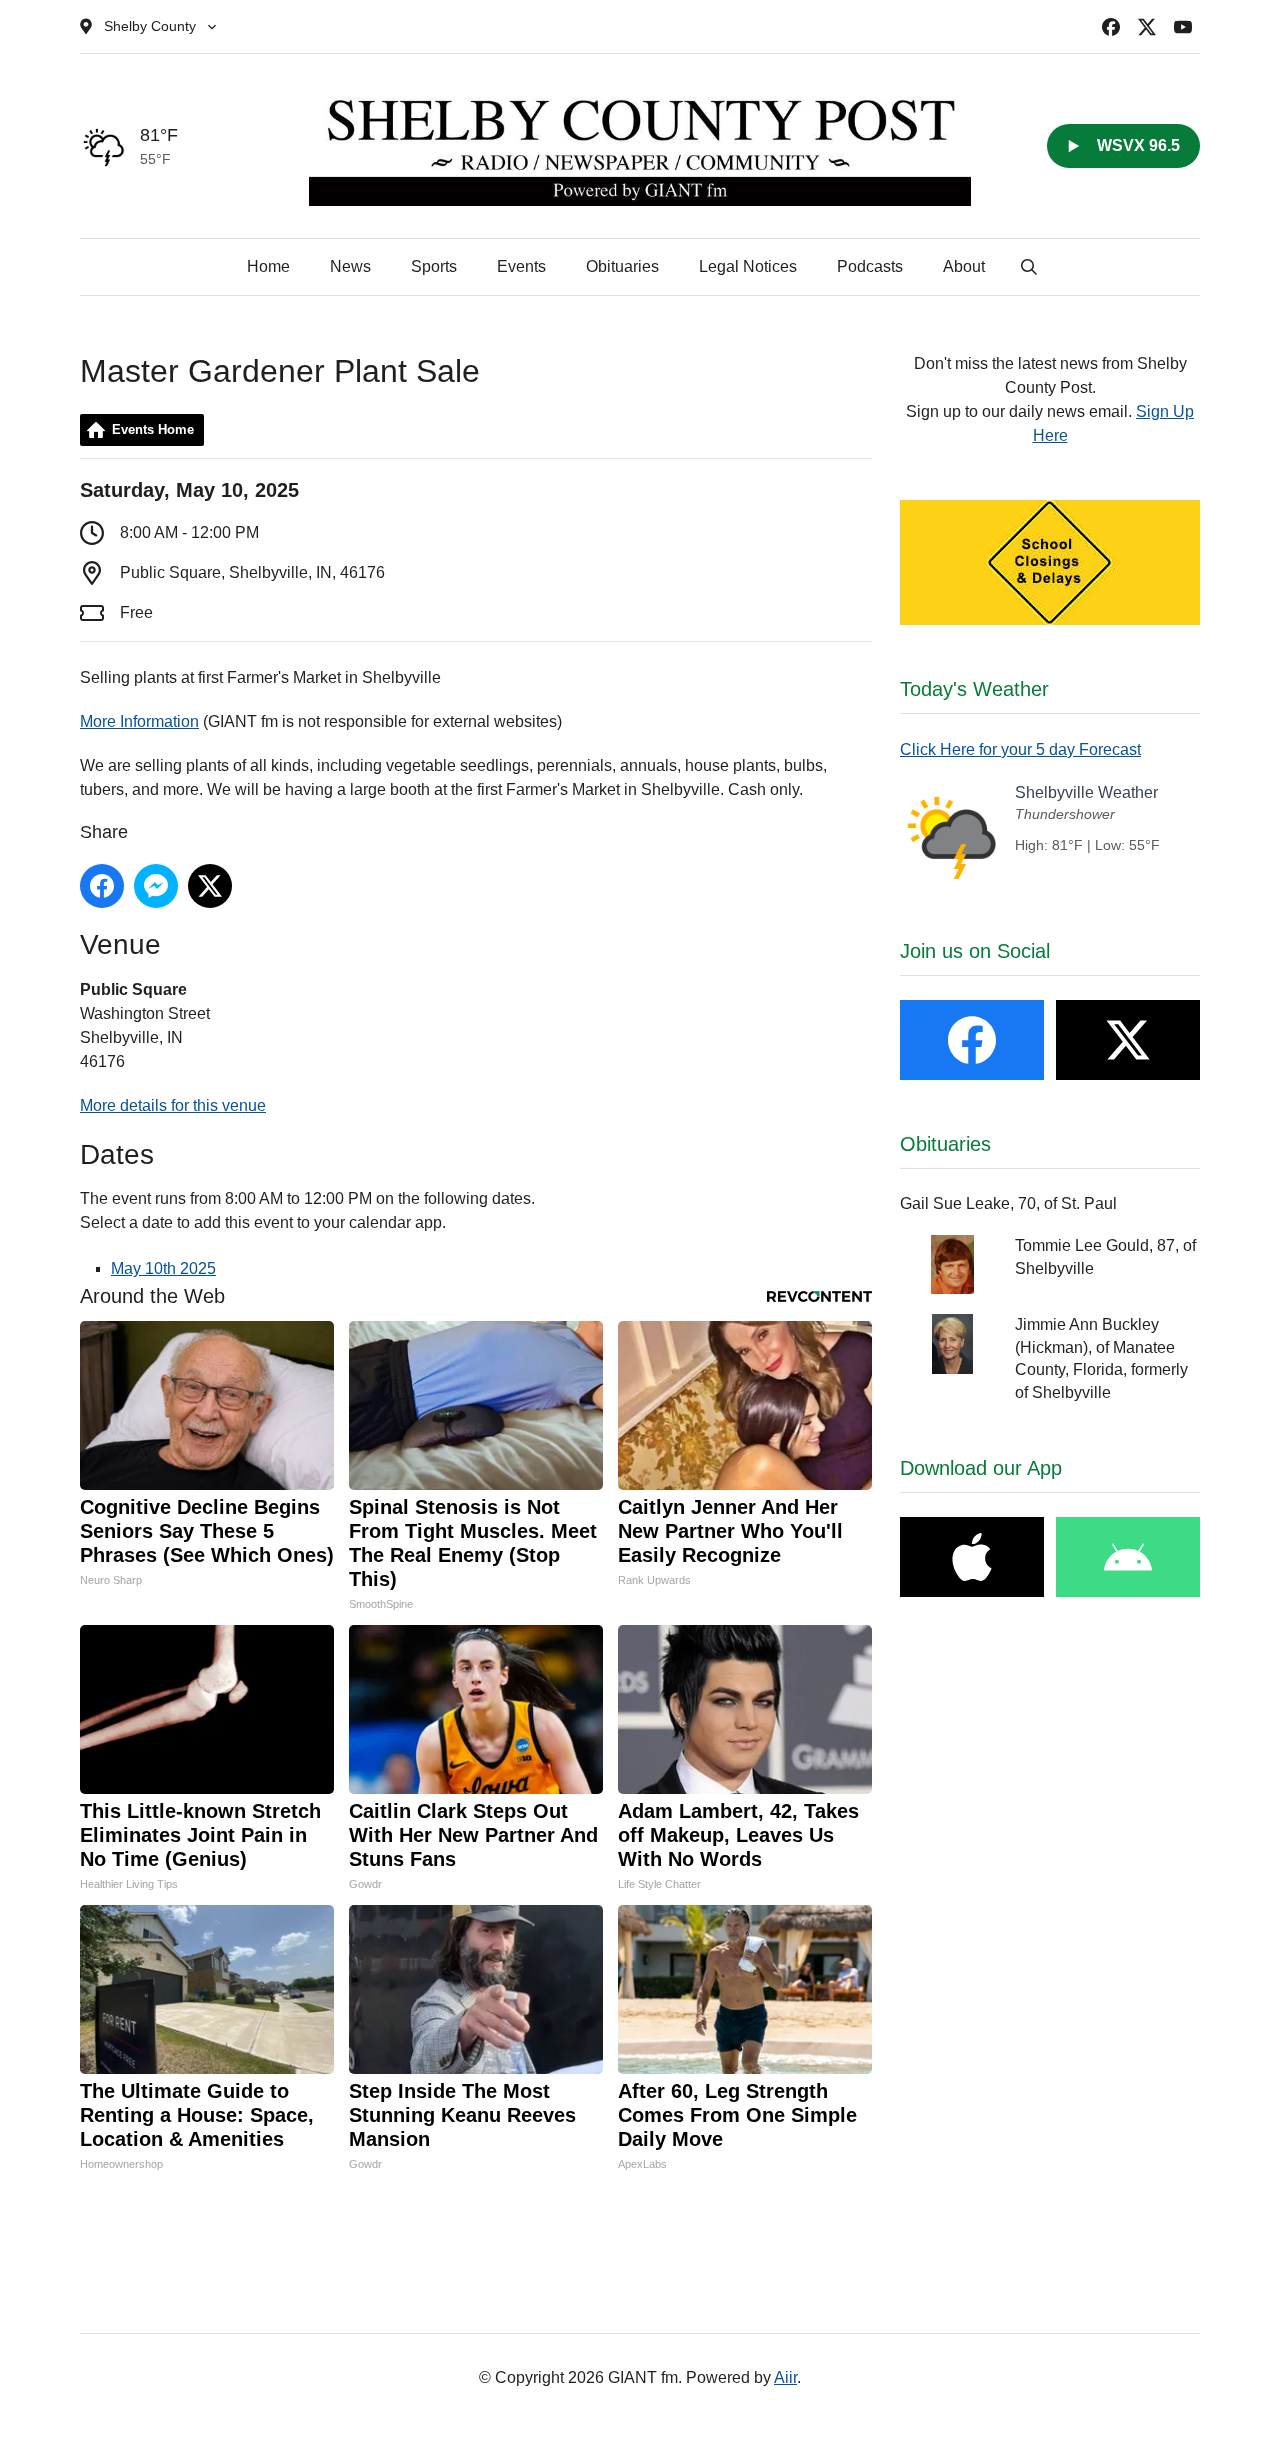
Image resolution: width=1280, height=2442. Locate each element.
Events (521, 266)
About (964, 266)
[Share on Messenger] (156, 886)
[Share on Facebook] (102, 886)
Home (268, 266)
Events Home (153, 429)
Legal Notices (748, 266)
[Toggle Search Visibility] (1029, 267)
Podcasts (870, 266)
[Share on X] (210, 886)
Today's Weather (974, 689)
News (350, 266)
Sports (434, 266)
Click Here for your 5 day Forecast (1020, 749)
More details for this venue (173, 1105)
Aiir (785, 2377)
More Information (139, 721)
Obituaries (622, 266)
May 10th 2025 (163, 1268)
